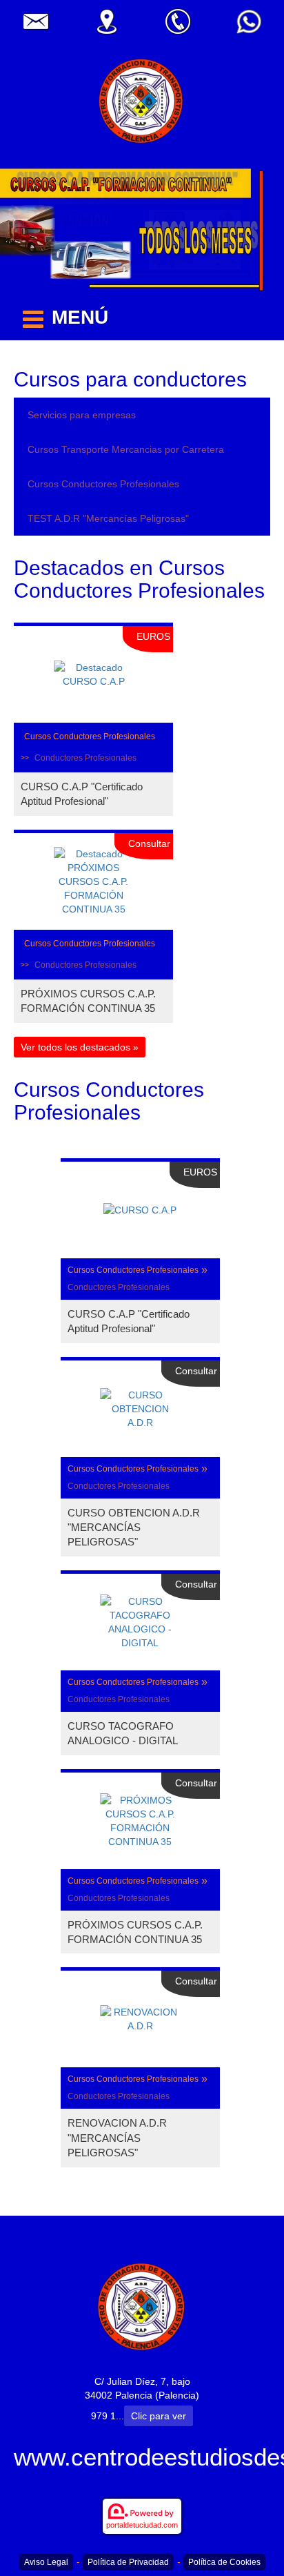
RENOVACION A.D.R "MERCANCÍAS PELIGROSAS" (117, 2138)
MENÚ (80, 317)
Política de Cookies (224, 2562)
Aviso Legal (46, 2562)
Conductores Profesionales (85, 758)
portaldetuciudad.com (142, 2525)
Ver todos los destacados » (80, 1047)
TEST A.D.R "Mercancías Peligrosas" (108, 518)
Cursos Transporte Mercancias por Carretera (126, 449)
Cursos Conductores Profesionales (103, 484)
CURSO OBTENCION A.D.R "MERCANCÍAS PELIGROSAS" (134, 1528)
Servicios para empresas (82, 415)
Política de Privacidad (128, 2562)
